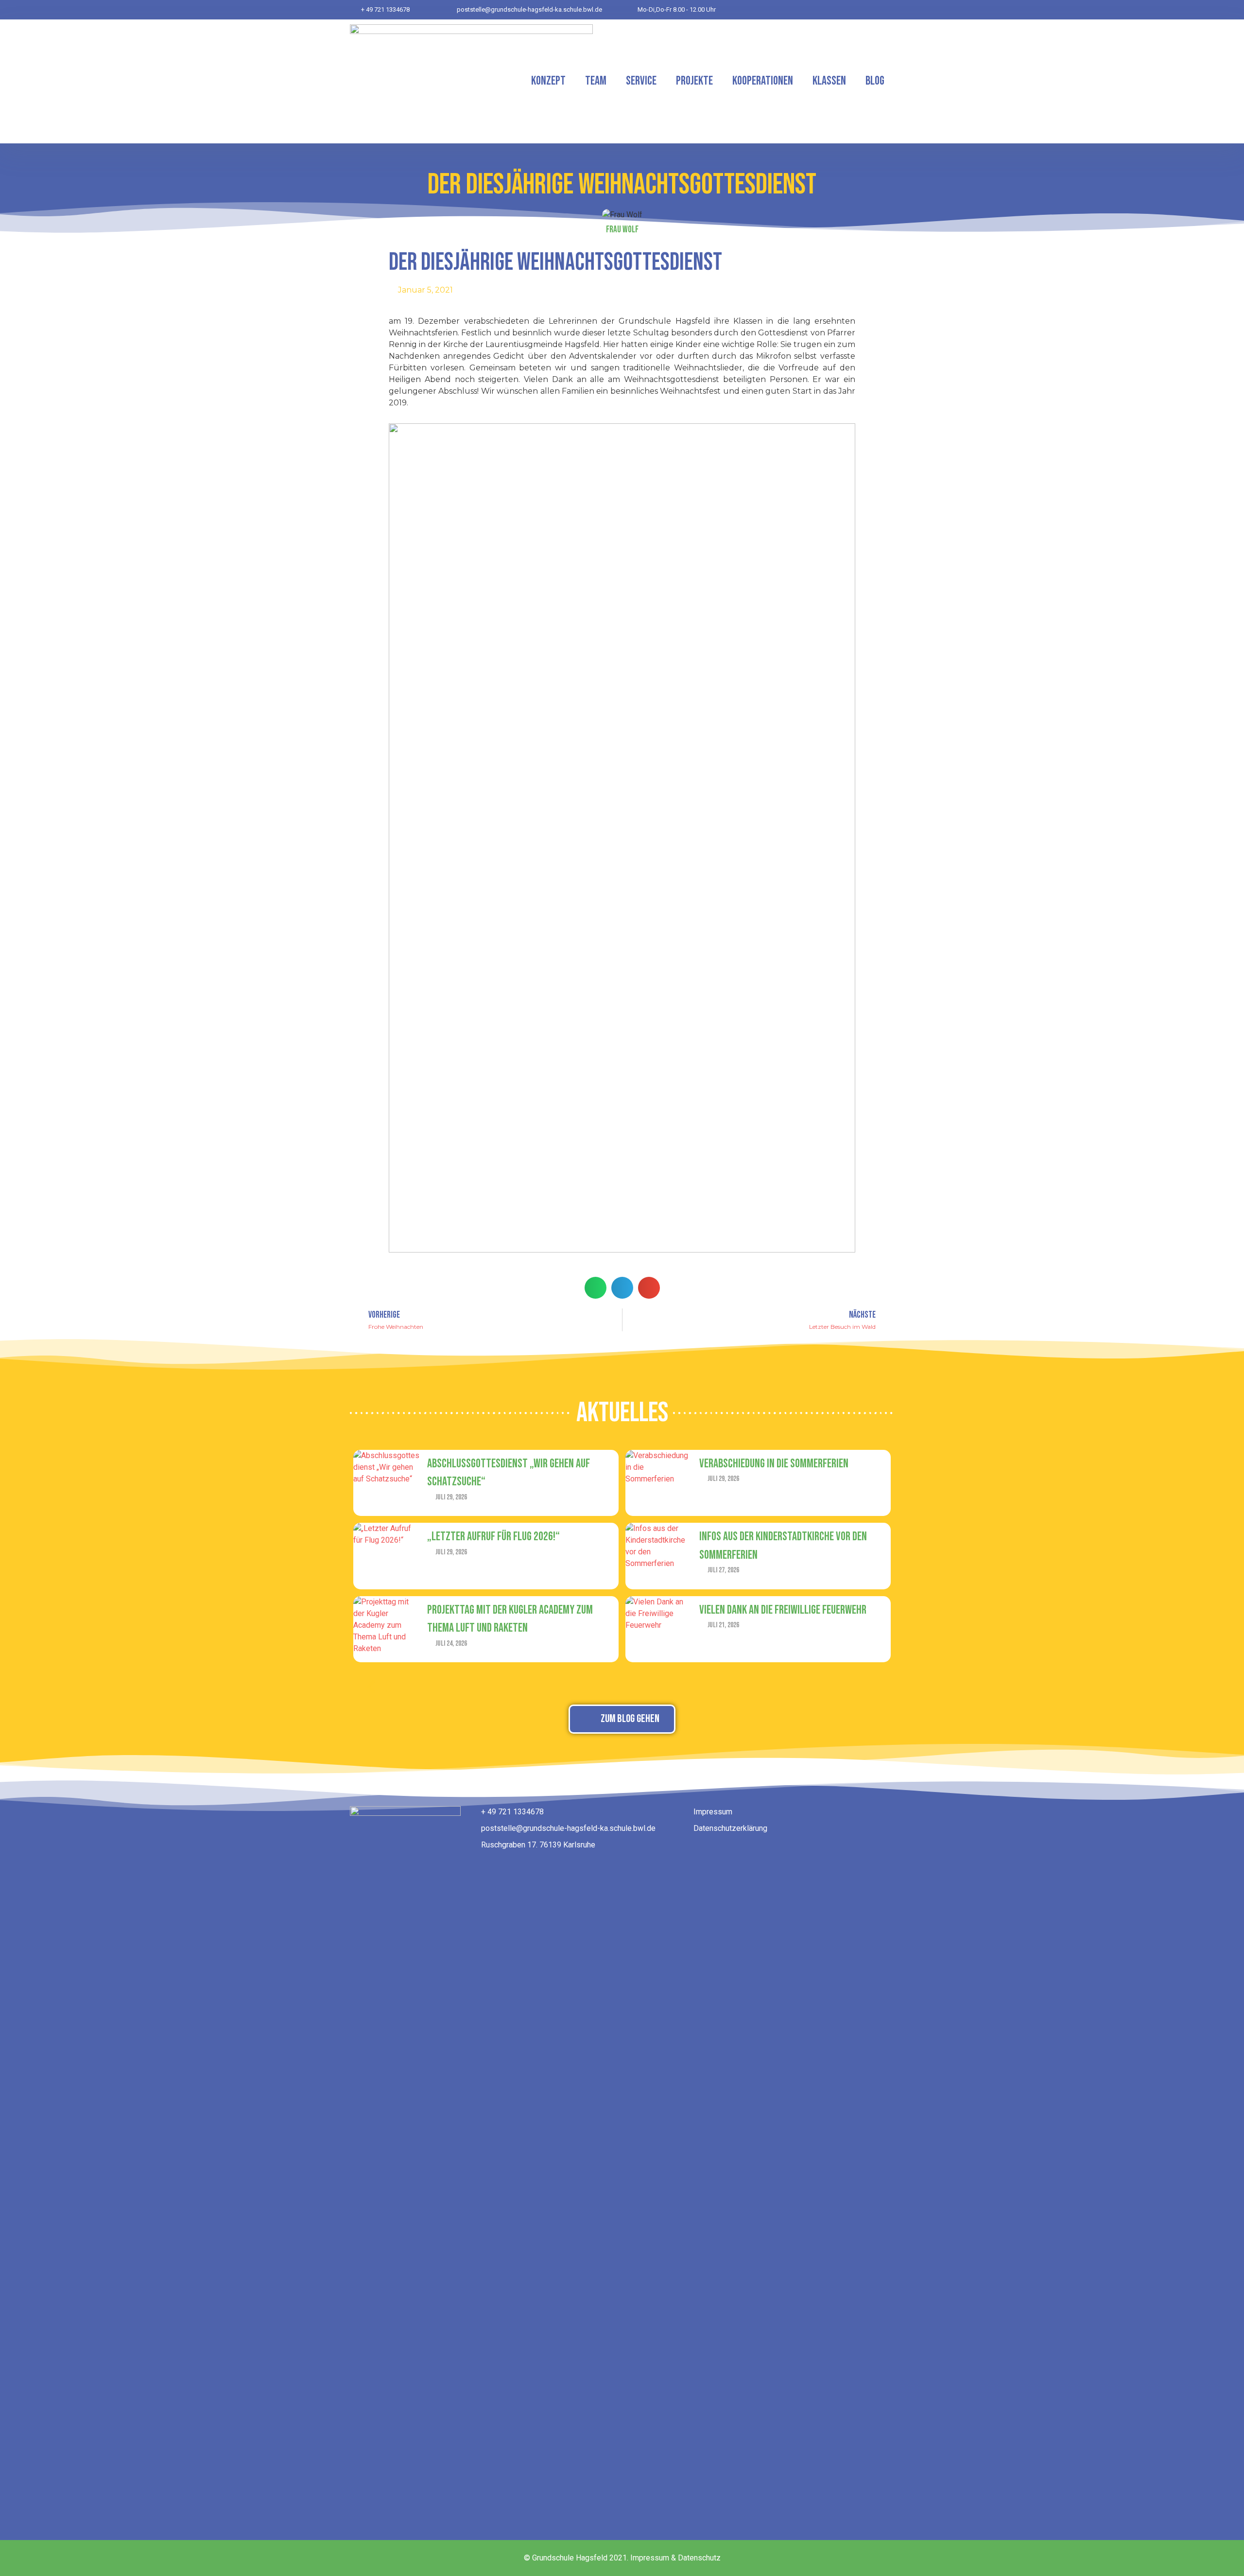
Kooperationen (763, 81)
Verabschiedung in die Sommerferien (774, 1464)
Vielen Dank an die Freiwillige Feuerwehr (783, 1610)
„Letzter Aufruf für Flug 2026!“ (493, 1537)
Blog (875, 81)
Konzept (548, 81)
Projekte (694, 81)
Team (596, 81)
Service (641, 81)
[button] (596, 1288)
